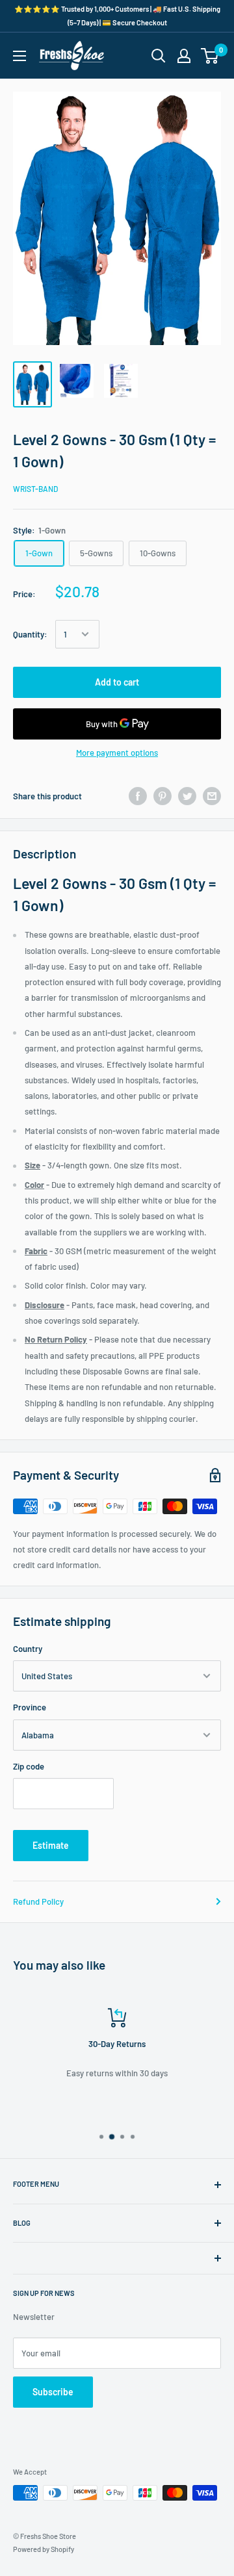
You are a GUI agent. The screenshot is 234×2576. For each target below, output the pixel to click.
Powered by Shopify (44, 2549)
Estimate (51, 1845)
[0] (210, 56)
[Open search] (159, 56)
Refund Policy (38, 1901)
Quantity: (30, 634)
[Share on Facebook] (138, 796)
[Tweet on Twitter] (187, 796)
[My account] (184, 56)
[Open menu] (19, 56)
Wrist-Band (35, 489)
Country (28, 1649)
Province (30, 1707)
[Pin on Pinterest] (162, 796)
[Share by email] (212, 796)
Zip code (29, 1766)
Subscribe (53, 2392)
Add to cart (117, 682)
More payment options (117, 753)
